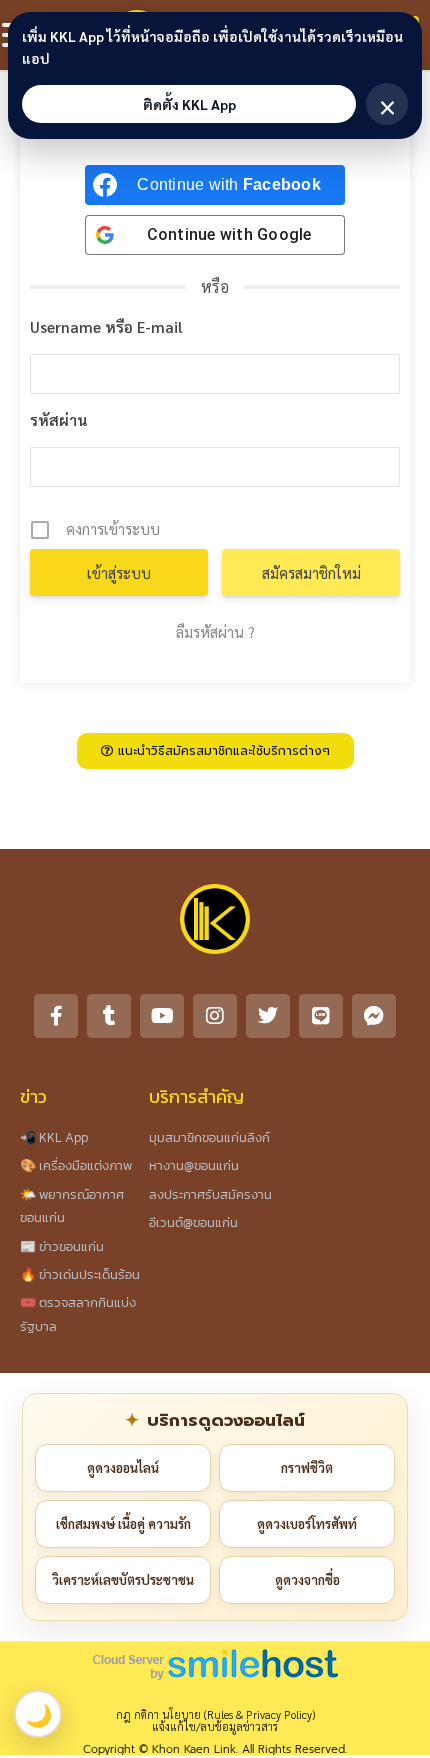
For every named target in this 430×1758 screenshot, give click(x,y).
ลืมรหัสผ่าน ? (215, 631)
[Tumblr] (109, 1016)
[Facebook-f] (56, 1016)
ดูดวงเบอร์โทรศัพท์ (307, 1523)
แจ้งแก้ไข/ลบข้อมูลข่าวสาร (215, 1726)
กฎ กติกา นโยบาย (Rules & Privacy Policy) (215, 1714)
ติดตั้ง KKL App (189, 104)
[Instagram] (215, 1016)
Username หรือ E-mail (106, 326)
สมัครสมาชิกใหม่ (311, 572)
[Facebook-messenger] (374, 1016)
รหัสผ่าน (59, 419)
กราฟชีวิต (307, 1467)
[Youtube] (162, 1016)
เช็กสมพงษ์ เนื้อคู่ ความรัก (123, 1523)
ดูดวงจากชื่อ (307, 1579)
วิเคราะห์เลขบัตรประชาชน (123, 1579)
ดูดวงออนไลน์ (123, 1467)
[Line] (321, 1016)
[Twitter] (268, 1016)
